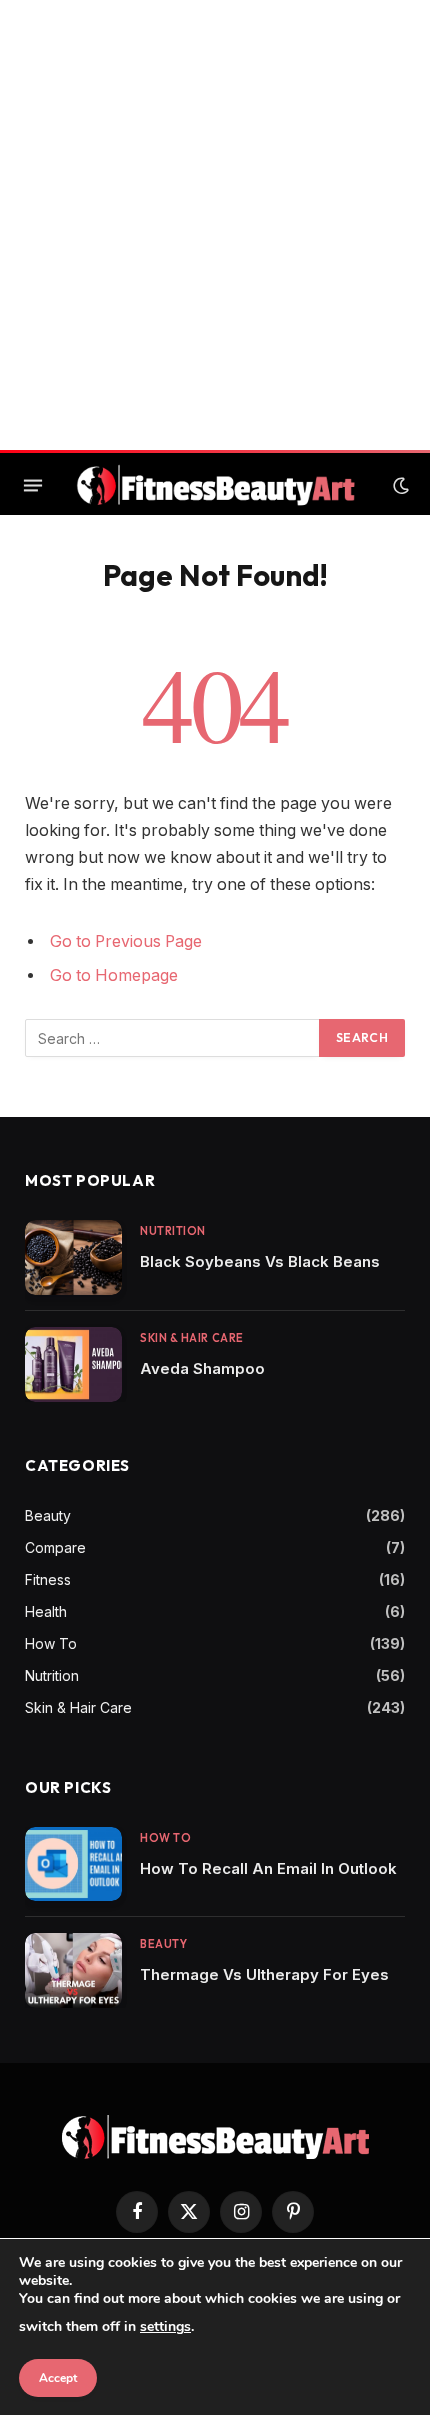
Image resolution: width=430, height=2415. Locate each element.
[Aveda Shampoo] (73, 1364)
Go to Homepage (114, 975)
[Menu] (33, 486)
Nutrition (52, 1675)
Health (46, 1611)
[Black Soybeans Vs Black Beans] (73, 1257)
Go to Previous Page (126, 941)
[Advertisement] (215, 225)
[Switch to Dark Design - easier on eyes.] (399, 486)
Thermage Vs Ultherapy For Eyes (264, 1974)
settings (165, 2326)
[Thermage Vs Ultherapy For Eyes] (73, 1970)
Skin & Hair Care (78, 1707)
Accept (58, 2378)
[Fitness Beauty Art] (216, 485)
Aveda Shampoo (202, 1368)
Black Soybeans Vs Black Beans (260, 1261)
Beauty (48, 1515)
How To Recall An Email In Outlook (268, 1868)
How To (51, 1643)
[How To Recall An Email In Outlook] (73, 1864)
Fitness (48, 1579)
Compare (55, 1547)
